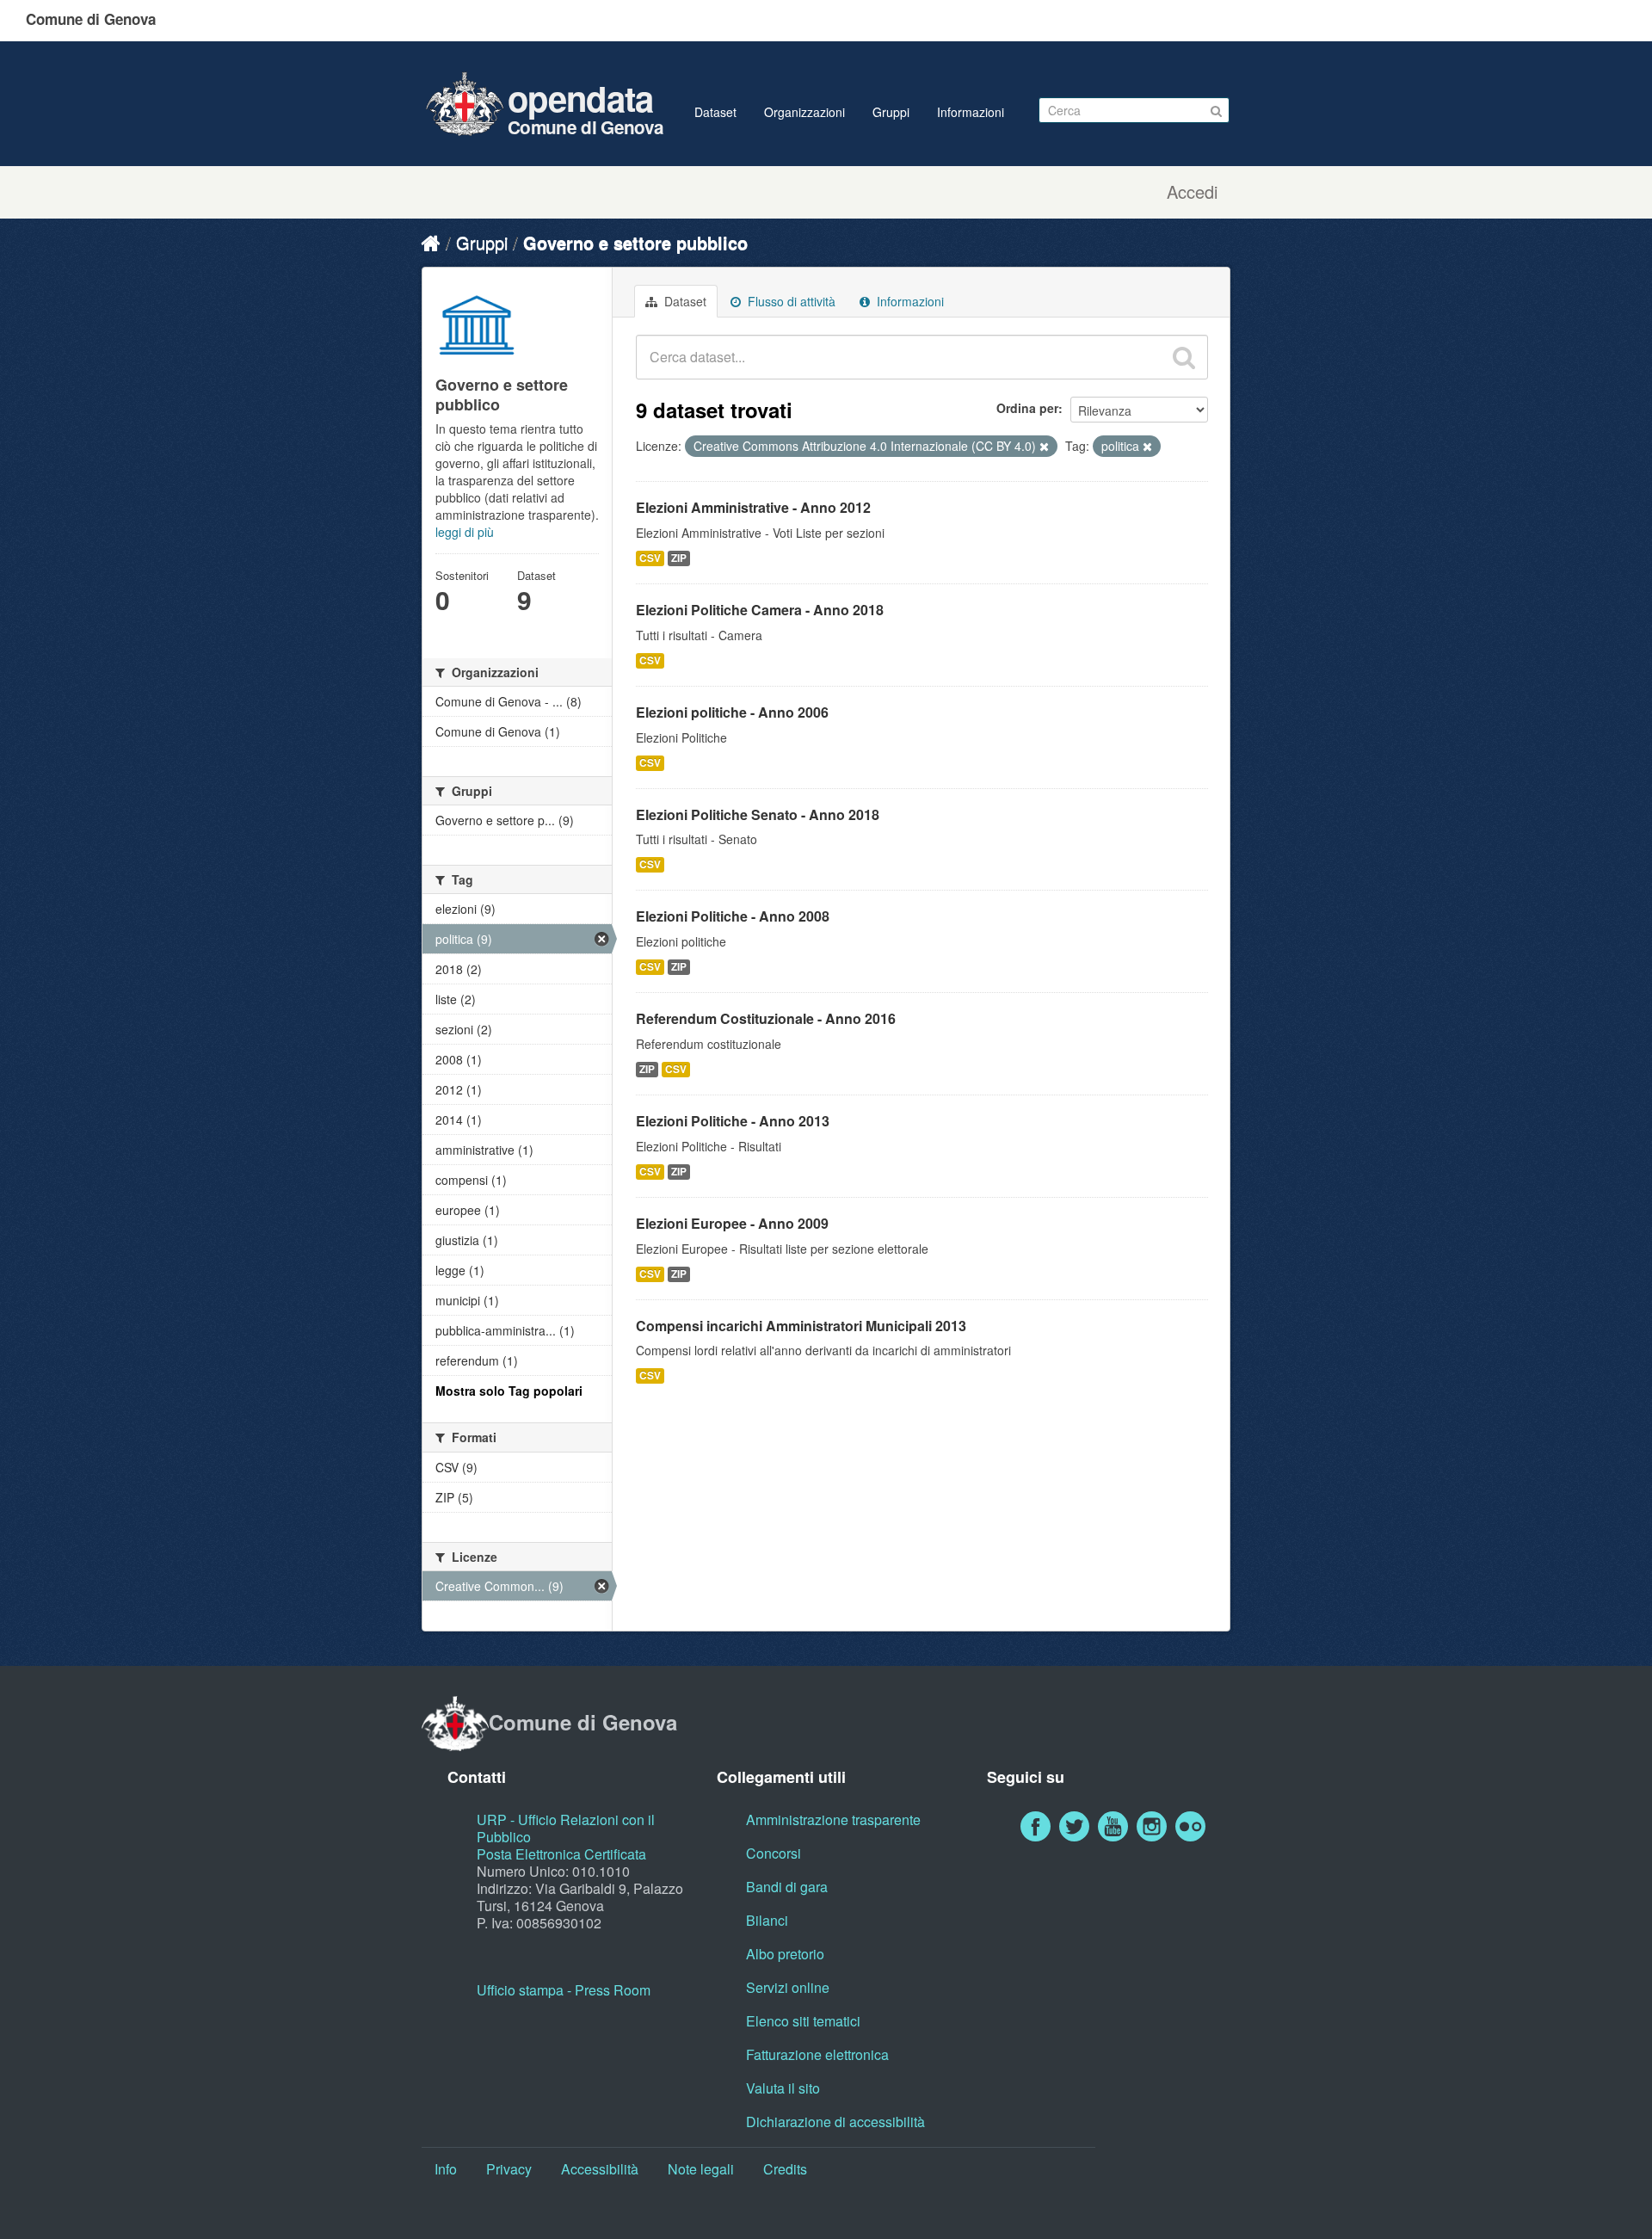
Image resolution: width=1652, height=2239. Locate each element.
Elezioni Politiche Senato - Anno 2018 (758, 814)
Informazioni (971, 112)
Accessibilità (600, 2169)
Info (446, 2169)
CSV (650, 558)
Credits (785, 2169)
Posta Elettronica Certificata (561, 1854)
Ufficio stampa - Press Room (564, 1990)
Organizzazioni (804, 112)
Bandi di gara (787, 1887)
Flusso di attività (790, 301)
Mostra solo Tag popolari (509, 1391)
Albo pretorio (785, 1954)
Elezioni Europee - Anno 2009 (732, 1223)
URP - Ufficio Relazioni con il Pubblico (566, 1828)
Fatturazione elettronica (817, 2054)
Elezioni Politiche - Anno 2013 (733, 1121)
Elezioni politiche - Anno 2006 (732, 712)
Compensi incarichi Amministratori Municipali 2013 (801, 1326)
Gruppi (891, 112)
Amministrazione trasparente (833, 1820)
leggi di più (465, 532)
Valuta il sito (783, 2088)
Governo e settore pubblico (635, 242)
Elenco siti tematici (803, 2021)
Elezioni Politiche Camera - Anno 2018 (760, 610)
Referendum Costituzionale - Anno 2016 (766, 1018)
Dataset (715, 112)
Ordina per (1027, 408)
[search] (1184, 357)
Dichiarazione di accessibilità (835, 2122)
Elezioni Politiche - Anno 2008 (733, 916)
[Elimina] (1044, 447)
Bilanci (767, 1920)
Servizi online (788, 1987)
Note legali (701, 2169)
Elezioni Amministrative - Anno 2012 (753, 507)
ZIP (679, 558)
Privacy (509, 2169)
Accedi (1192, 192)
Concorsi (774, 1853)
